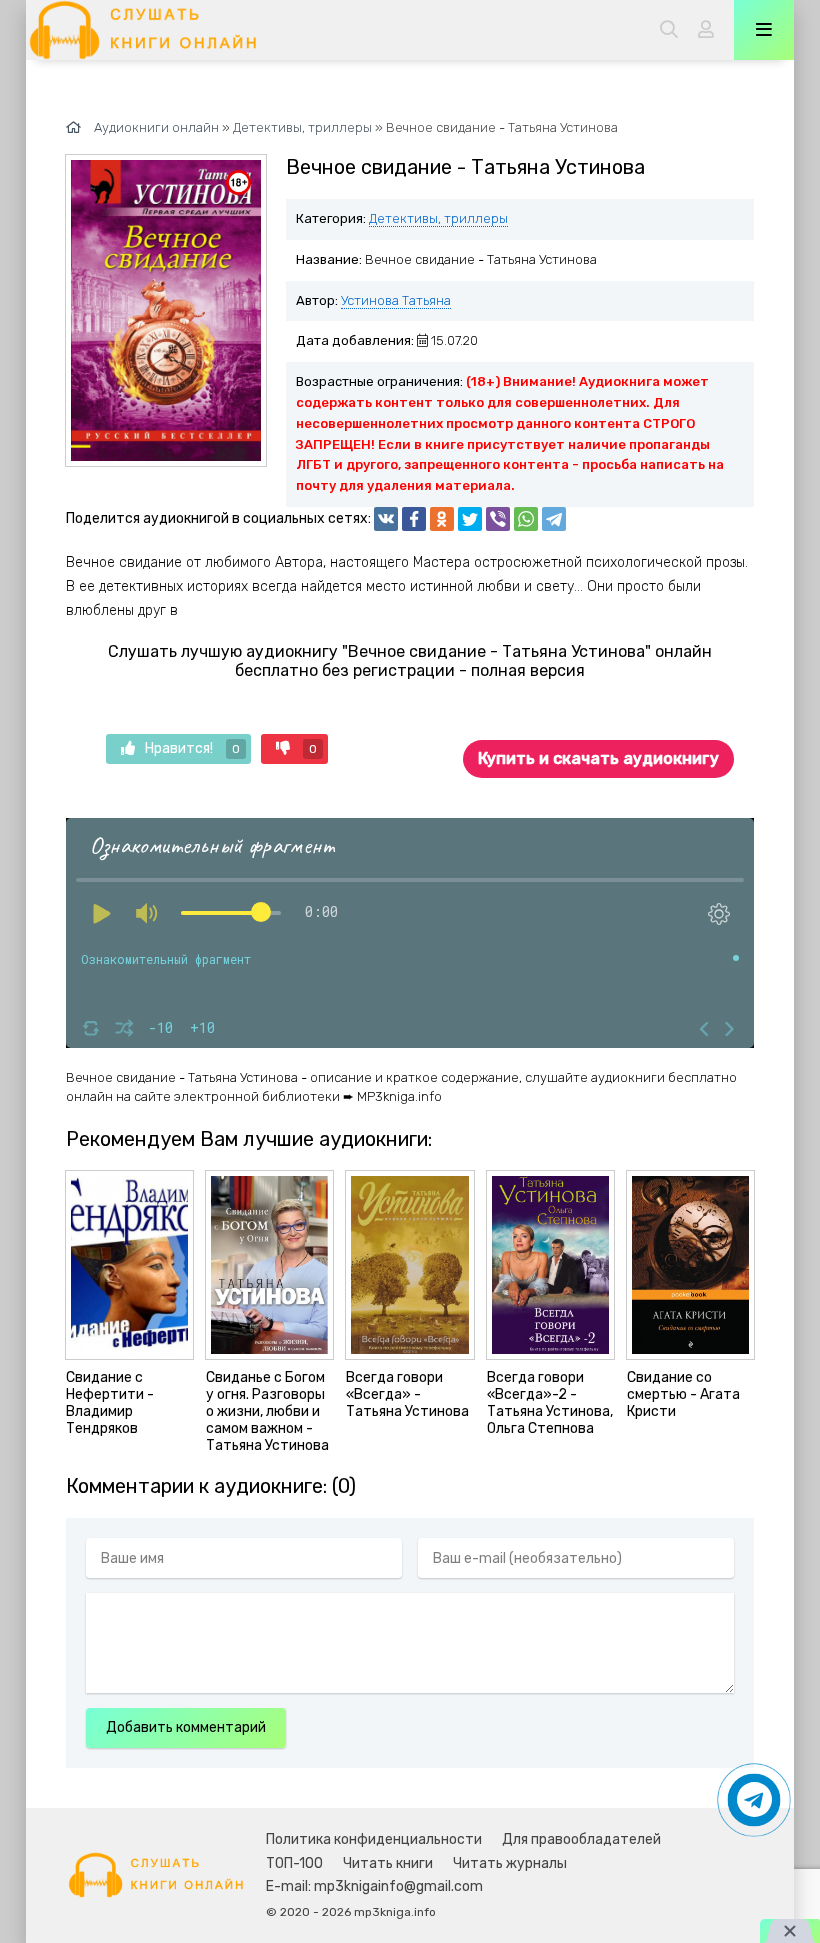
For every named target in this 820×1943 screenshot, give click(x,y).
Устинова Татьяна (396, 300)
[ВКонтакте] (386, 519)
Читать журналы (510, 1863)
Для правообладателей (581, 1839)
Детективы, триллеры (438, 218)
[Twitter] (470, 519)
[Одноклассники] (442, 519)
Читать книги (388, 1863)
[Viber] (498, 519)
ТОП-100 (294, 1863)
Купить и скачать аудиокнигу (598, 758)
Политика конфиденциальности (374, 1839)
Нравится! (192, 748)
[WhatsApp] (526, 519)
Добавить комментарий (186, 1727)
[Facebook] (414, 519)
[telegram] (554, 519)
